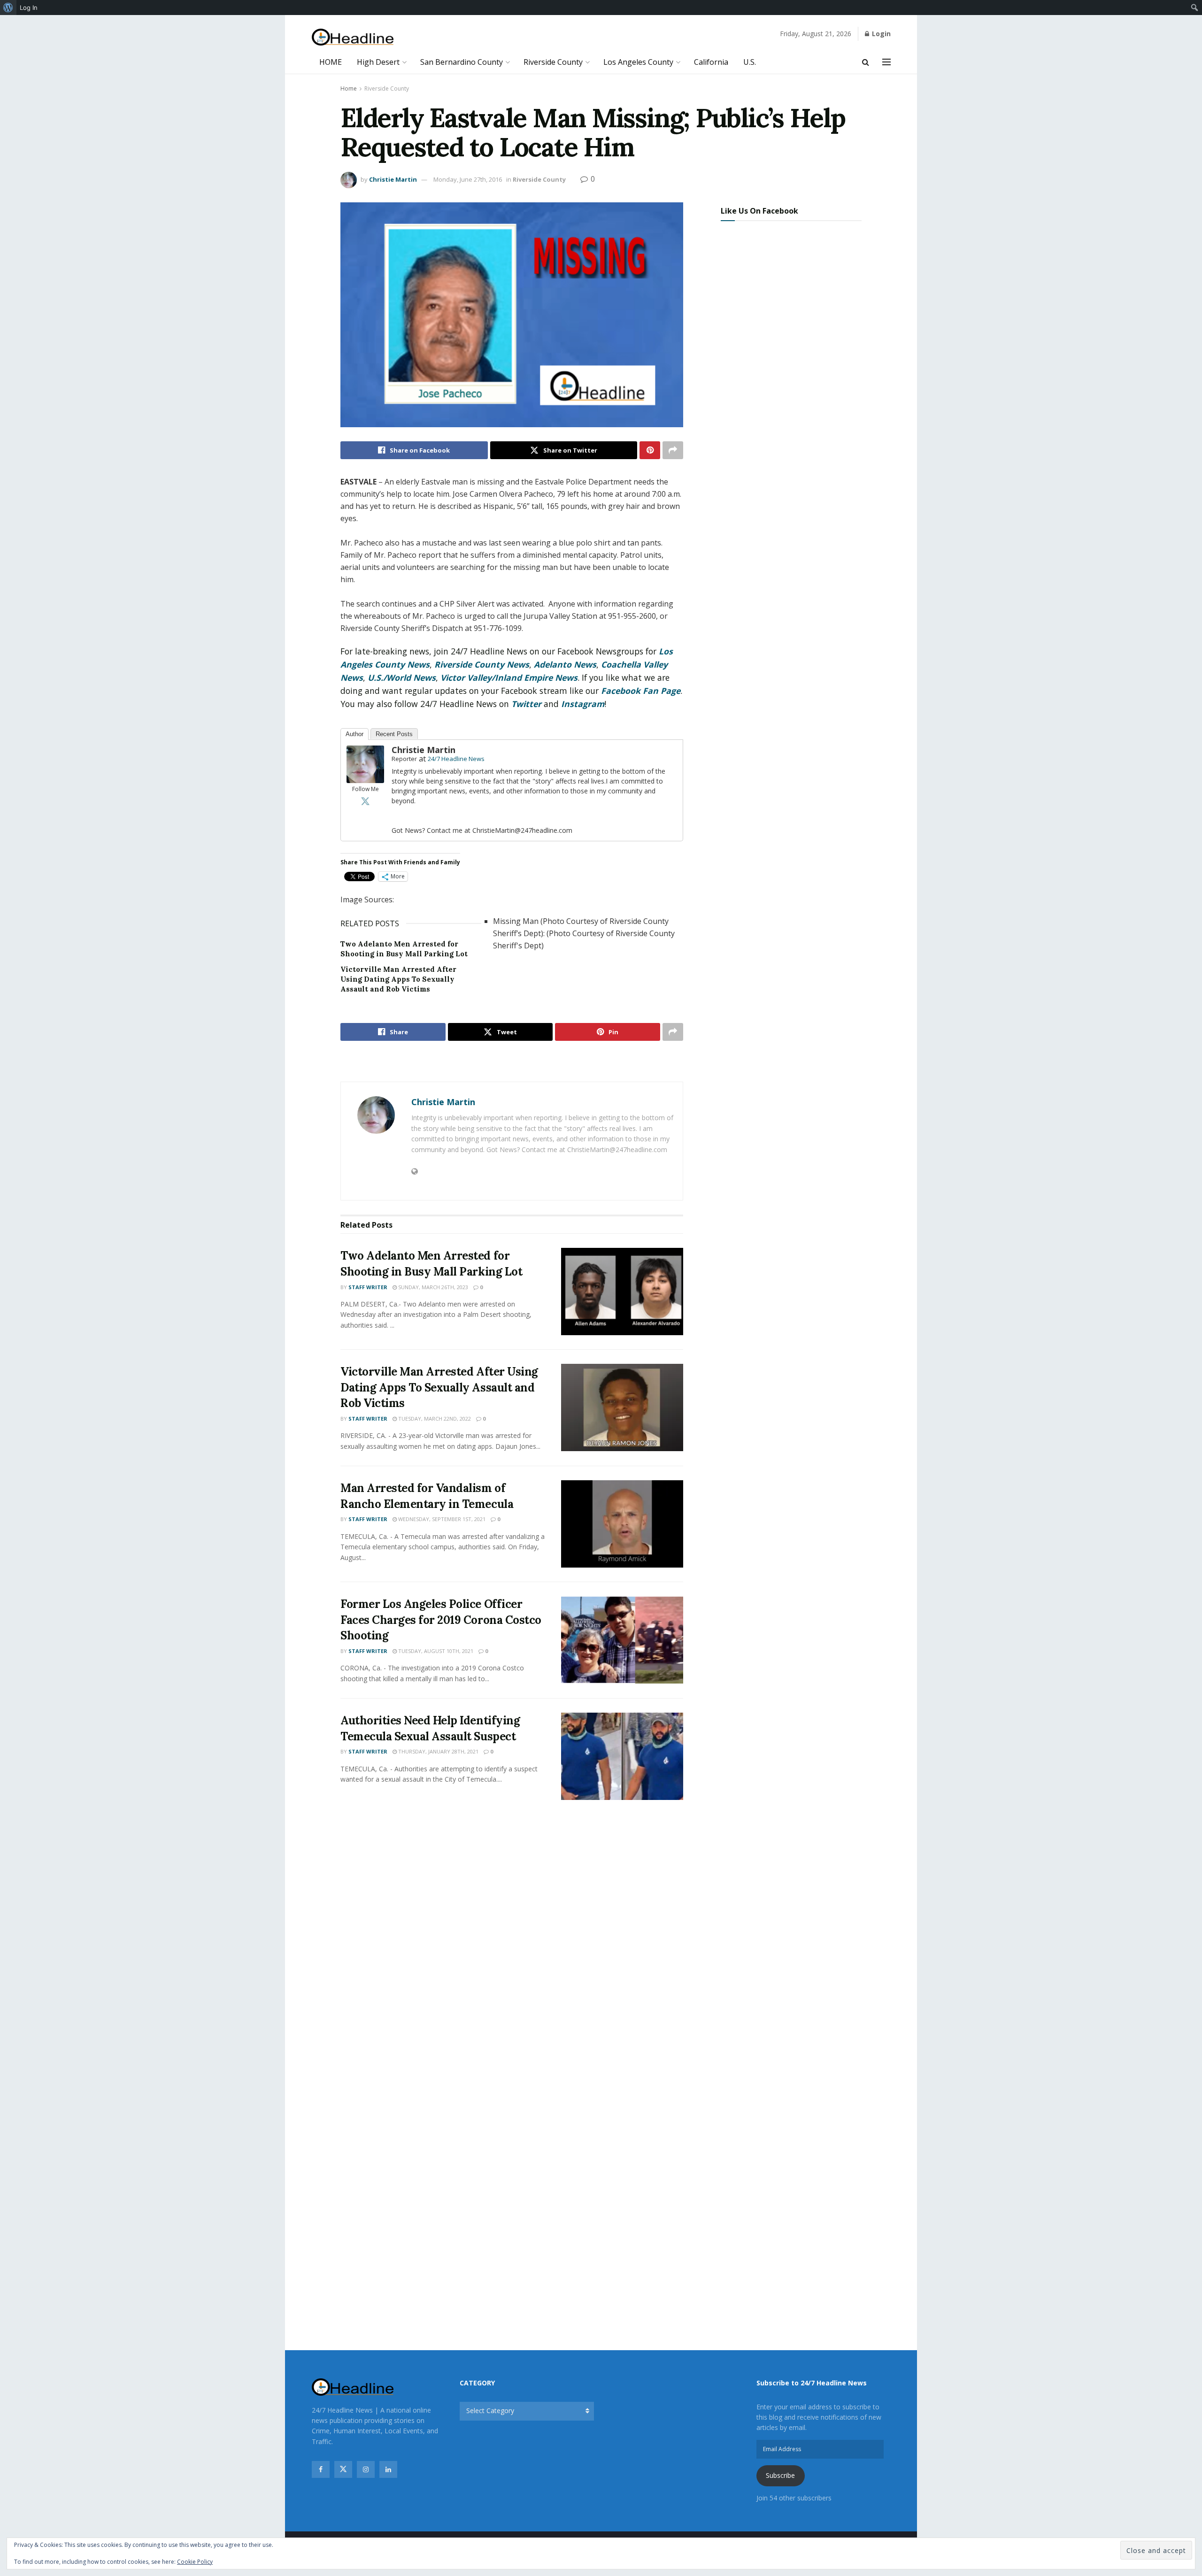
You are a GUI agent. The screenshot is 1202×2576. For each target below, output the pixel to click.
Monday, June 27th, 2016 (468, 179)
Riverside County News (482, 664)
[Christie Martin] (365, 764)
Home (349, 88)
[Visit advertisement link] (512, 1062)
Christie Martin (393, 179)
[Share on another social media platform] (673, 450)
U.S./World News (402, 677)
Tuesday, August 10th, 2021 (435, 1651)
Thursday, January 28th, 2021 (438, 1751)
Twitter (526, 704)
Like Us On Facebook (759, 211)
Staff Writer (368, 1287)
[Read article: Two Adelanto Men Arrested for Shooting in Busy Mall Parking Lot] (622, 1292)
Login (880, 34)
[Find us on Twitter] (343, 2469)
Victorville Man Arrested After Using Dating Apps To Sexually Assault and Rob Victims (398, 979)
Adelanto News (565, 664)
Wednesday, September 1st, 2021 (441, 1519)
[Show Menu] (886, 62)
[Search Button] (866, 62)
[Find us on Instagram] (366, 2469)
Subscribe (780, 2475)
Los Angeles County (638, 62)
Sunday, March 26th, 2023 (432, 1287)
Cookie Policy (195, 2562)
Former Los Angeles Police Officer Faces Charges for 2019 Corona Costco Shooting (441, 1620)
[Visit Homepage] (353, 37)
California (711, 62)
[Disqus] (512, 1946)
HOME (331, 62)
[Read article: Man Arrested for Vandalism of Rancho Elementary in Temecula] (622, 1524)
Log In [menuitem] (29, 8)
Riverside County (553, 62)
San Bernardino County (462, 62)
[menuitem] (8, 8)
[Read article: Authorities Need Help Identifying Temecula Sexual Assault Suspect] (622, 1756)
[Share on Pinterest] (650, 450)
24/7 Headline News (456, 759)
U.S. (750, 62)
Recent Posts (394, 734)
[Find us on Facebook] (321, 2469)
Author (354, 734)
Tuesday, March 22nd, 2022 (434, 1419)
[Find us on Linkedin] (388, 2469)
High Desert (378, 62)
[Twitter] (365, 801)
